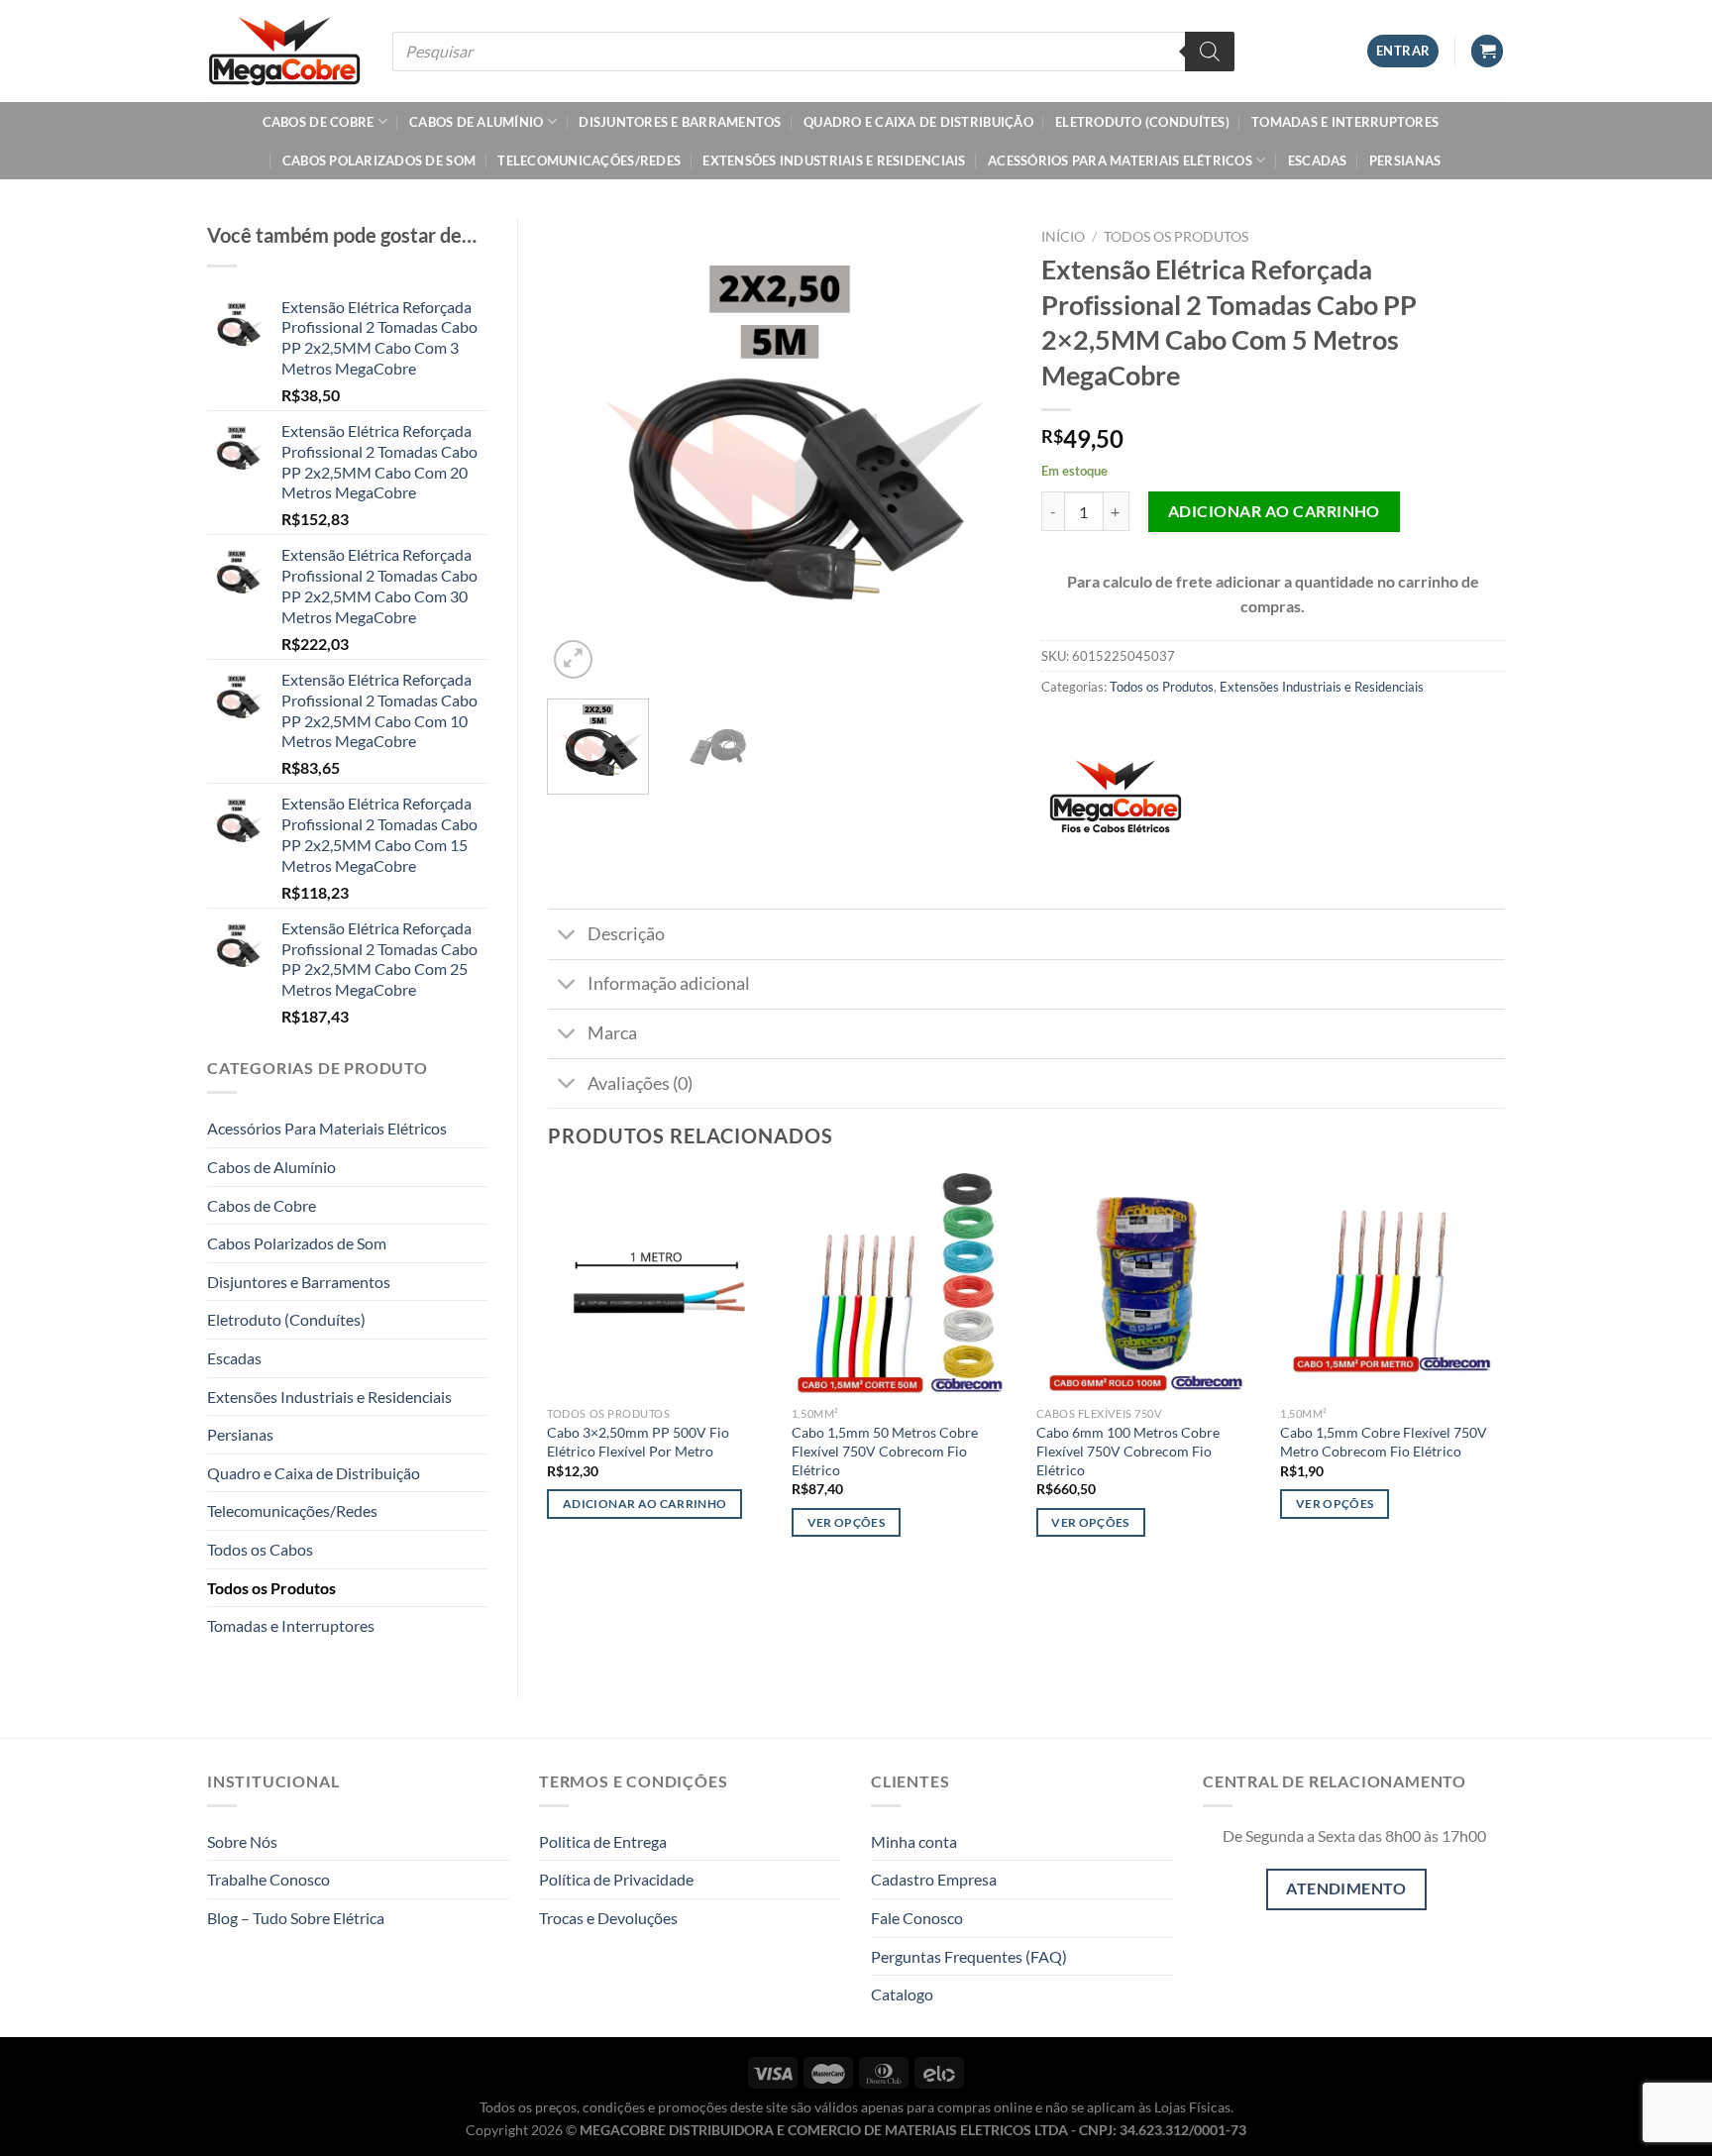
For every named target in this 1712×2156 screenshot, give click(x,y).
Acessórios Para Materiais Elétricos (1120, 161)
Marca (612, 1033)
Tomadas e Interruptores (1345, 122)
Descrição (626, 934)
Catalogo (902, 1994)
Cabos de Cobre (319, 122)
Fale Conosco (917, 1918)
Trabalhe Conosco (268, 1879)
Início (1063, 237)
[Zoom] (573, 659)
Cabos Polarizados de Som (379, 161)
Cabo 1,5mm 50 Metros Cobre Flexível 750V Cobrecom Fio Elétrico (885, 1451)
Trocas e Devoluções (608, 1918)
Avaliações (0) (640, 1083)
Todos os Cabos (260, 1549)
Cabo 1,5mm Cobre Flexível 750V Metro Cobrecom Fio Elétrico (1384, 1442)
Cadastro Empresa (934, 1879)
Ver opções (846, 1522)
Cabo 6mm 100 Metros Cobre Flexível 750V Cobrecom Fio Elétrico (1128, 1451)
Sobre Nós (242, 1841)
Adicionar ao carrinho (1274, 511)
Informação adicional (669, 983)
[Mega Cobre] (1116, 805)
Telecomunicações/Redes (589, 161)
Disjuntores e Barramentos (680, 122)
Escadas (1318, 161)
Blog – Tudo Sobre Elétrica (296, 1918)
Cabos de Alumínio (476, 122)
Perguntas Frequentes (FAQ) (969, 1956)
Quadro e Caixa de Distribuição (918, 122)
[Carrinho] (1487, 51)
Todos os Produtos (271, 1588)
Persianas (1405, 161)
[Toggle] (567, 936)
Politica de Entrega (603, 1841)
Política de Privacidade (616, 1879)
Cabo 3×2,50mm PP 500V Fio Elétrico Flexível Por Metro (638, 1442)
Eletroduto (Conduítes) (1142, 122)
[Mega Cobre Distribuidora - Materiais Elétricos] (285, 51)
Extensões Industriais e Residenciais (834, 161)
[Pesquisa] (1210, 52)
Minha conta (914, 1841)
